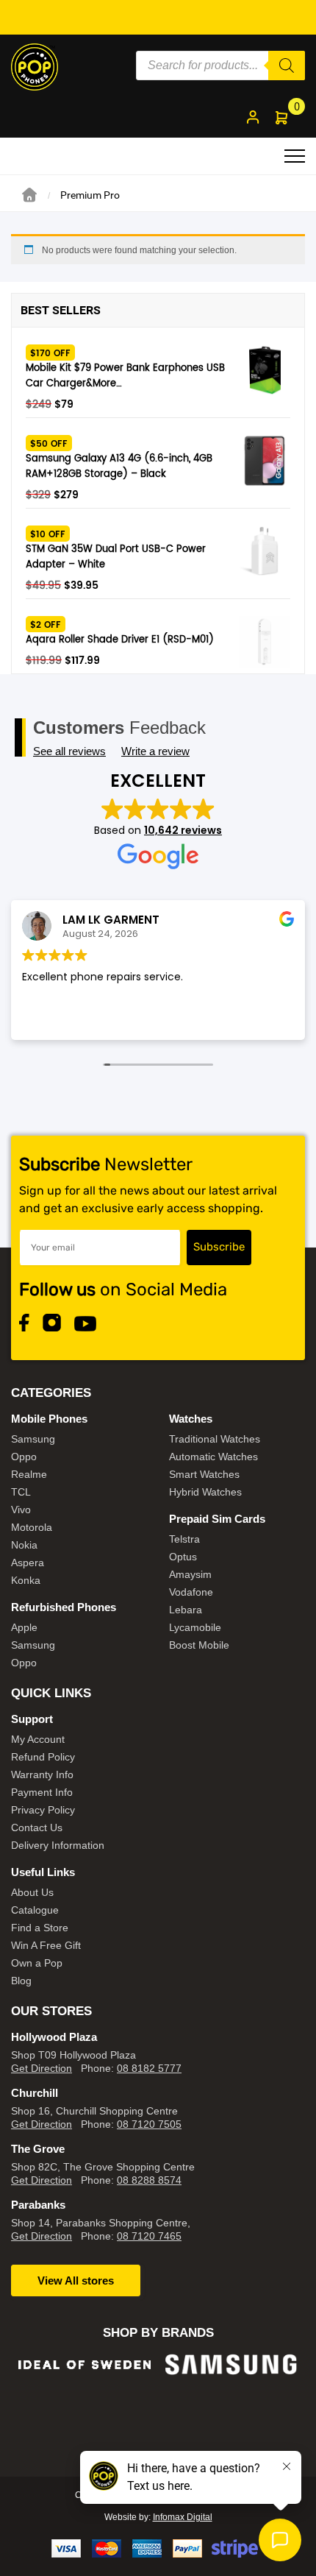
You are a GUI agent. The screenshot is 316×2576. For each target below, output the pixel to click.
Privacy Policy (43, 1810)
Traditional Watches (215, 1439)
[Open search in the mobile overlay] (220, 66)
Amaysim (190, 1574)
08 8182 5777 (149, 2068)
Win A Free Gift (46, 1945)
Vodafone (191, 1592)
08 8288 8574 (149, 2180)
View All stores (76, 2280)
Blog (21, 1981)
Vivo (21, 1510)
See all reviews (69, 751)
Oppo (24, 1457)
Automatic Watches (213, 1457)
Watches (191, 1419)
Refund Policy (43, 1757)
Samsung (33, 1439)
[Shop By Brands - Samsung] (85, 2364)
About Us (32, 1892)
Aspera (28, 1563)
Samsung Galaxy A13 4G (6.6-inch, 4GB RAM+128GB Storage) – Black (119, 467)
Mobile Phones (49, 1419)
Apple (24, 1627)
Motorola (32, 1527)
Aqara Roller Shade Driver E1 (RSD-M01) (120, 640)
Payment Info (42, 1792)
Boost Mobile (199, 1645)
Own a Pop (37, 1963)
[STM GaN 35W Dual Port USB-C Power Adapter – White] (265, 551)
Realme (29, 1474)
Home (29, 195)
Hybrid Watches (205, 1492)
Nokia (24, 1545)
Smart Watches (204, 1474)
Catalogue (35, 1910)
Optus (183, 1557)
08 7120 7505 (149, 2124)
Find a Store (40, 1928)
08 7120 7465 (149, 2236)
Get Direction (42, 2068)
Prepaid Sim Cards (217, 1519)
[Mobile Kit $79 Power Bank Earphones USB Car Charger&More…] (265, 370)
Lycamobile (195, 1627)
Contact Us (37, 1827)
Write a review (155, 751)
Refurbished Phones (64, 1607)
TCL (21, 1492)
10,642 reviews (183, 830)
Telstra (184, 1539)
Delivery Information (58, 1845)
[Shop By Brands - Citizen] (231, 2403)
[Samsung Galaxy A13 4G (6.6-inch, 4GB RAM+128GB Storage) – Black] (265, 461)
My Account (38, 1739)
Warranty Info (42, 1774)
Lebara (186, 1610)
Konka (26, 1580)
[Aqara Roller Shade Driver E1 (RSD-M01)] (265, 642)
